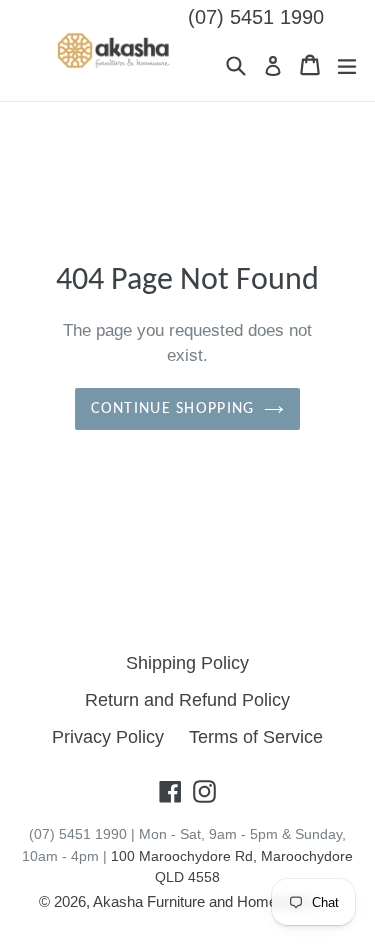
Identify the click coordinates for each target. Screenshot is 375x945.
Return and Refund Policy (187, 700)
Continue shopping (173, 409)
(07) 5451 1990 (256, 17)
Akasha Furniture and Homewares (205, 901)
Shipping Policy (187, 663)
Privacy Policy (108, 737)
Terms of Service (256, 737)
